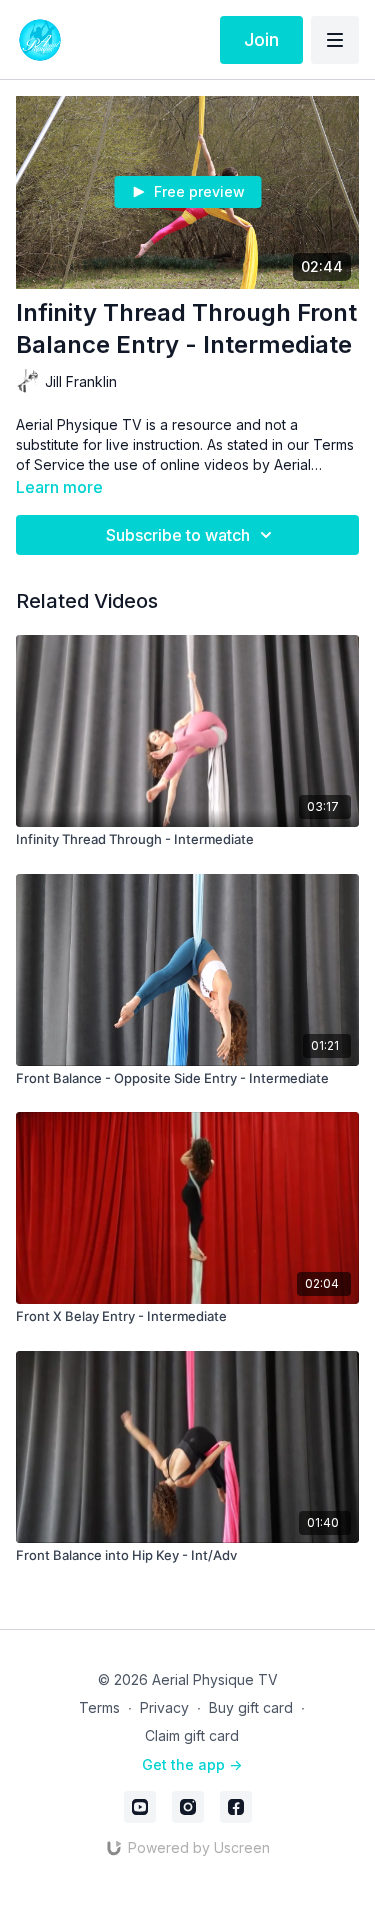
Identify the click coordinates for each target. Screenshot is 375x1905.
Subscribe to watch (178, 535)
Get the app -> (192, 1764)
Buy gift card (251, 1707)
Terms (99, 1707)
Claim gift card (192, 1735)
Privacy (164, 1707)
